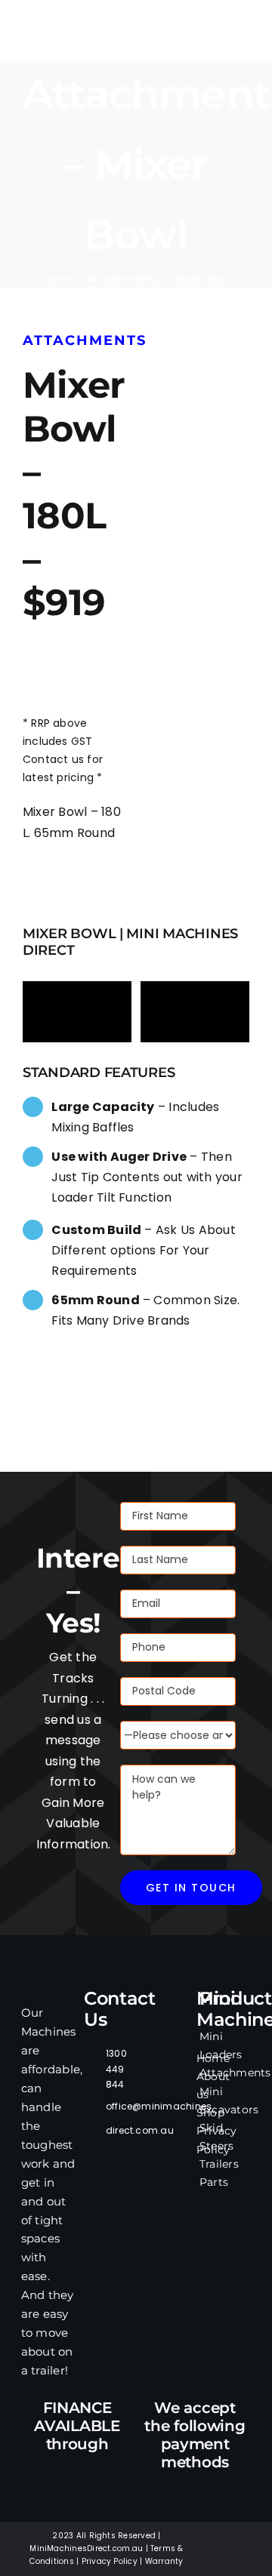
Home (59, 279)
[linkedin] (236, 2562)
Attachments (235, 2073)
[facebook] (213, 2536)
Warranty (164, 2561)
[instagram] (236, 2536)
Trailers (219, 2164)
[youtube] (213, 2562)
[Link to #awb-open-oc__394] (242, 37)
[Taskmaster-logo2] (42, 14)
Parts (214, 2182)
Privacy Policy (110, 2561)
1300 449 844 (116, 2069)
